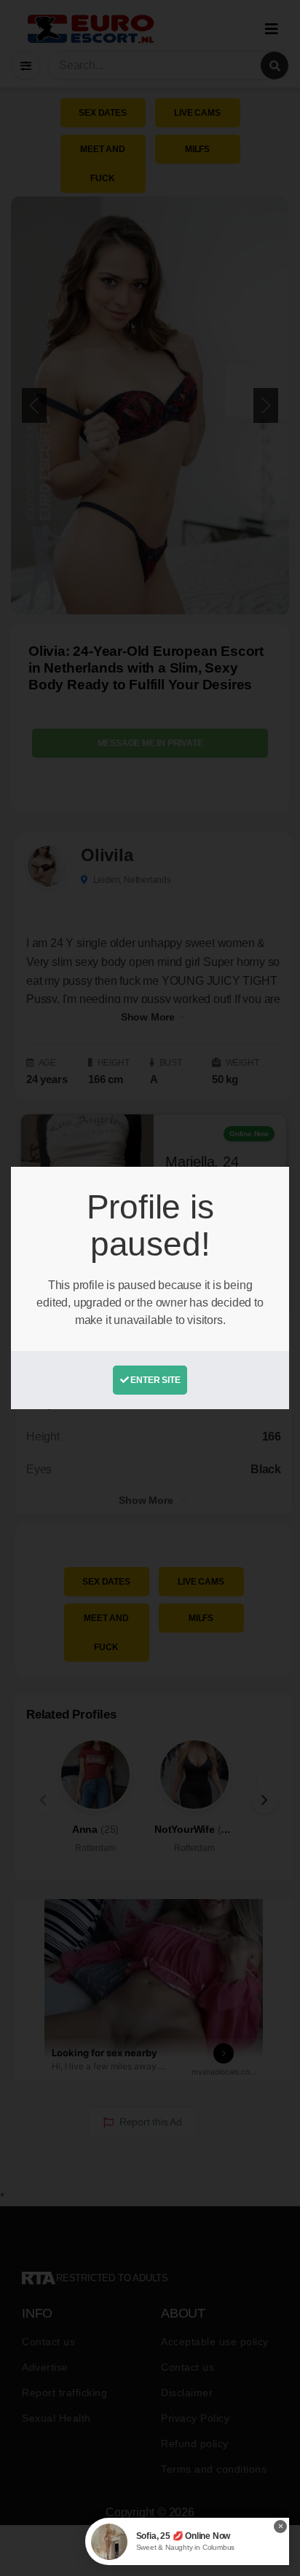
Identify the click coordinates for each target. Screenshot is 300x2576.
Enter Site (155, 1380)
